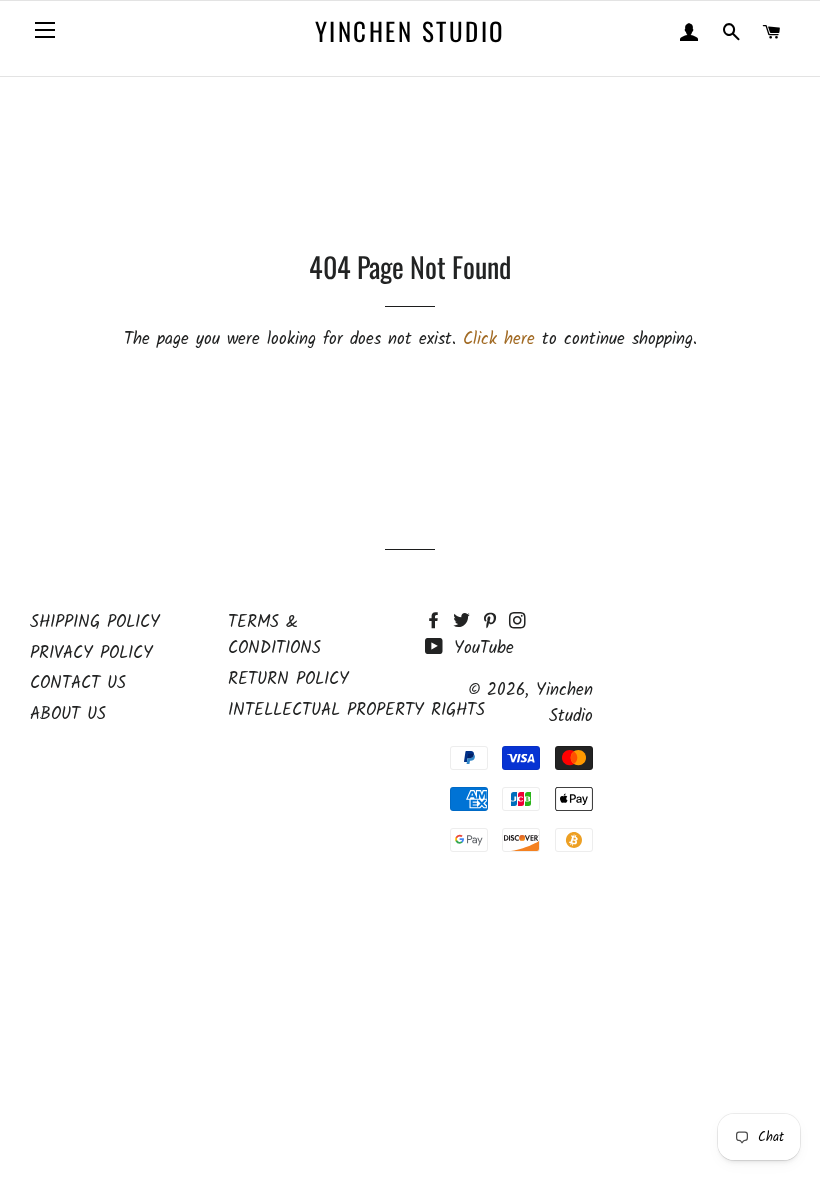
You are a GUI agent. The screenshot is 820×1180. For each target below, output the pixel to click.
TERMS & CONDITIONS (274, 636)
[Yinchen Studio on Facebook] (439, 622)
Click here (499, 339)
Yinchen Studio (410, 30)
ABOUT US (68, 714)
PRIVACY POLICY (91, 653)
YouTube (480, 648)
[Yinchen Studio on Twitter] (467, 622)
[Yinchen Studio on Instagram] (519, 622)
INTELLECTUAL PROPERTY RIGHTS (356, 710)
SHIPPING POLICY (95, 622)
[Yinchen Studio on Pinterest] (495, 622)
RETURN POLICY (288, 679)
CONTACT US (78, 683)
